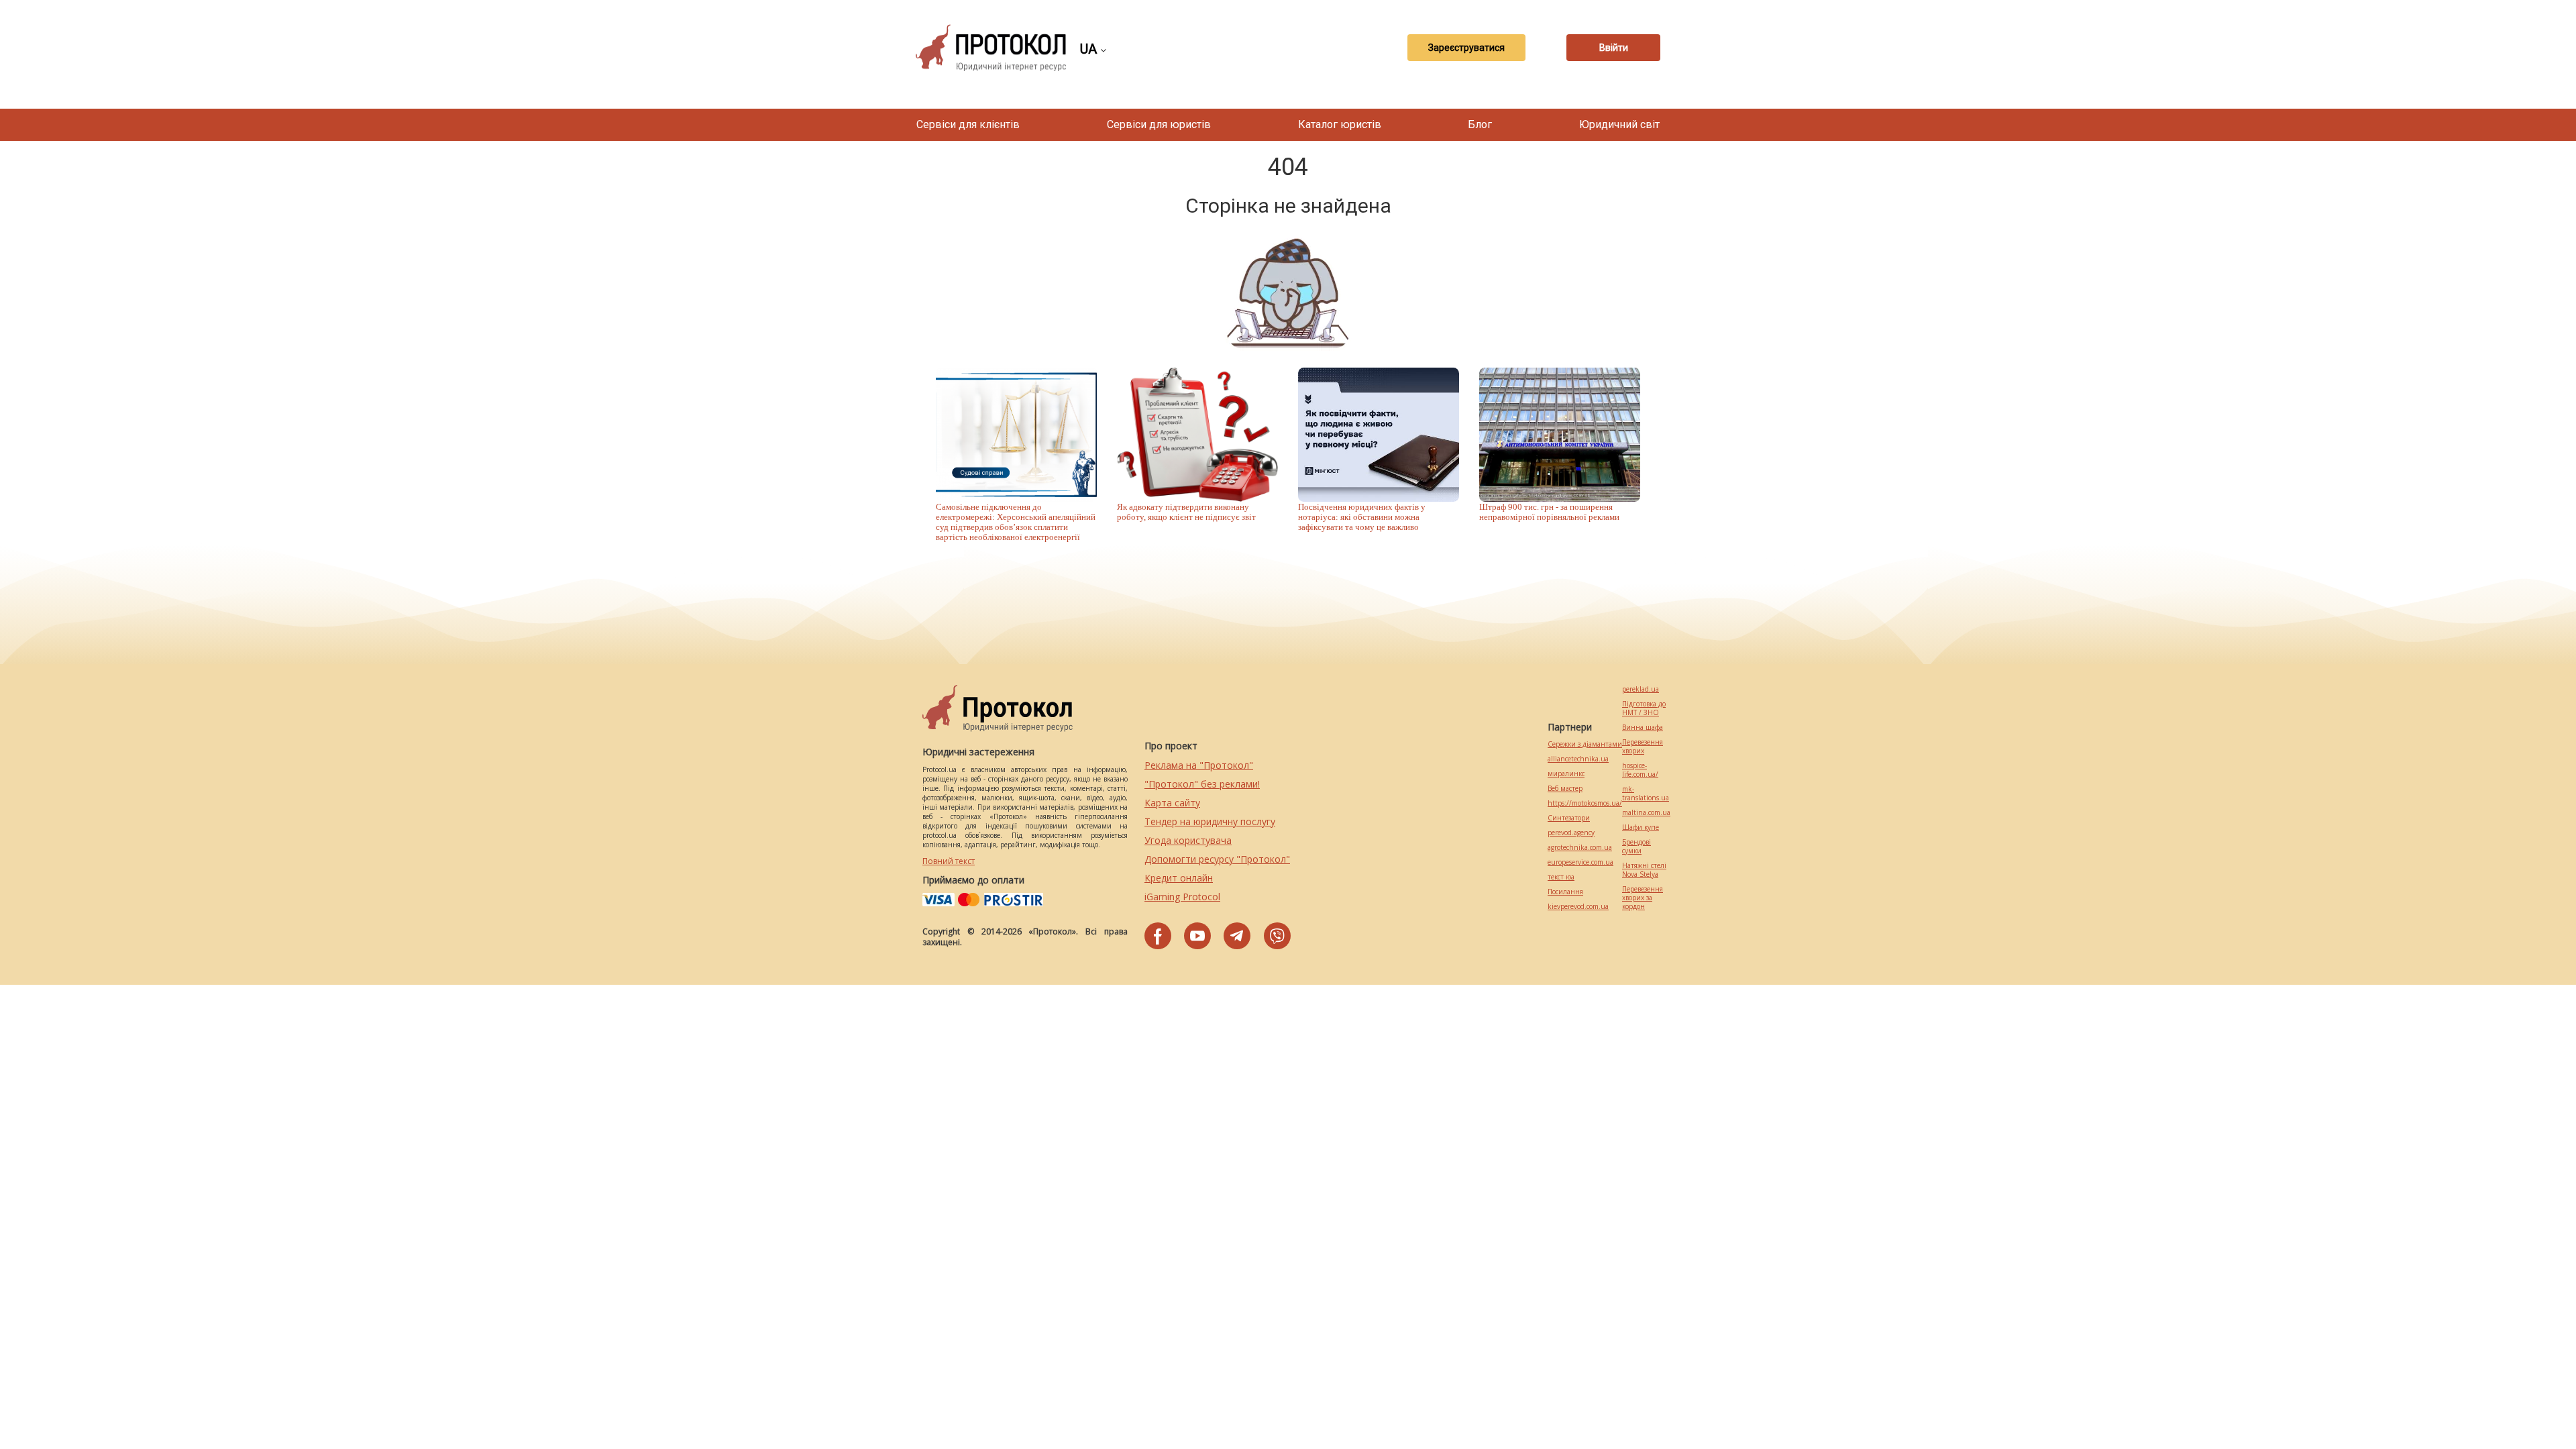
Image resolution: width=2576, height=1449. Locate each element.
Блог (1480, 124)
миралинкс (1566, 774)
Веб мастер (1565, 789)
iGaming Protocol (1182, 897)
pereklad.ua (1641, 689)
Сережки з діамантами (1585, 744)
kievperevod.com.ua (1578, 907)
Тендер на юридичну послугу (1210, 821)
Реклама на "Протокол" (1199, 765)
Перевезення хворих (1643, 747)
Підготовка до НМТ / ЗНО (1644, 708)
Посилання (1565, 892)
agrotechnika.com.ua (1580, 848)
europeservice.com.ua (1580, 862)
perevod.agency (1571, 833)
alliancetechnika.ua (1578, 759)
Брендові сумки (1636, 847)
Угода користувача (1188, 840)
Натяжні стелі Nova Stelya (1644, 870)
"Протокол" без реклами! (1202, 784)
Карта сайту (1172, 803)
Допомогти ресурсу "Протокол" (1217, 859)
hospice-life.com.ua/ (1640, 770)
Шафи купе (1641, 827)
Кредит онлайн (1179, 878)
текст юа (1561, 877)
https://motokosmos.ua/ (1585, 803)
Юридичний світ (1619, 124)
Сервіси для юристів (1159, 124)
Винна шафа (1643, 728)
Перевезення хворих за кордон (1643, 898)
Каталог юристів (1340, 124)
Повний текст (949, 861)
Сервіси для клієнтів (968, 124)
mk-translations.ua (1646, 794)
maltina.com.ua (1646, 813)
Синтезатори (1569, 818)
